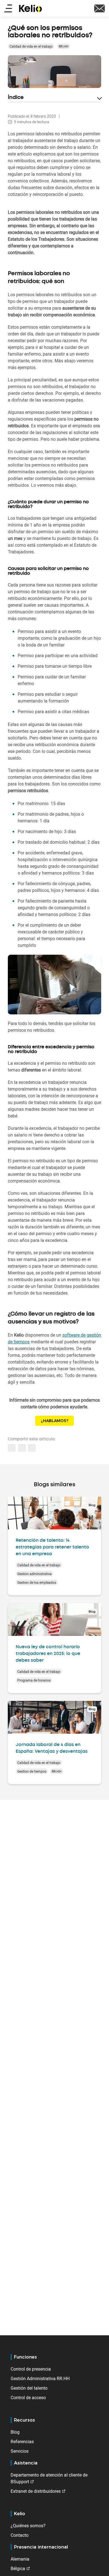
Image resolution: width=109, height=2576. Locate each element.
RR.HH (64, 46)
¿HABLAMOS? (54, 1421)
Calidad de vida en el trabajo (31, 46)
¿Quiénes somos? (28, 2526)
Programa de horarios (34, 1680)
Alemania (20, 2559)
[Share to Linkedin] (12, 1448)
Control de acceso (28, 2398)
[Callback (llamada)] (99, 8)
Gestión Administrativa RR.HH (40, 2378)
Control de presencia (31, 2369)
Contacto (20, 2535)
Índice (16, 98)
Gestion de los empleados (37, 1582)
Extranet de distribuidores (36, 2491)
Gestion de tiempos (32, 1771)
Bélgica (18, 2568)
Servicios (20, 2451)
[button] (32, 1448)
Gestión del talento (29, 2388)
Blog (15, 2432)
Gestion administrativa (35, 1574)
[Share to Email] (22, 1448)
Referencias (22, 2441)
